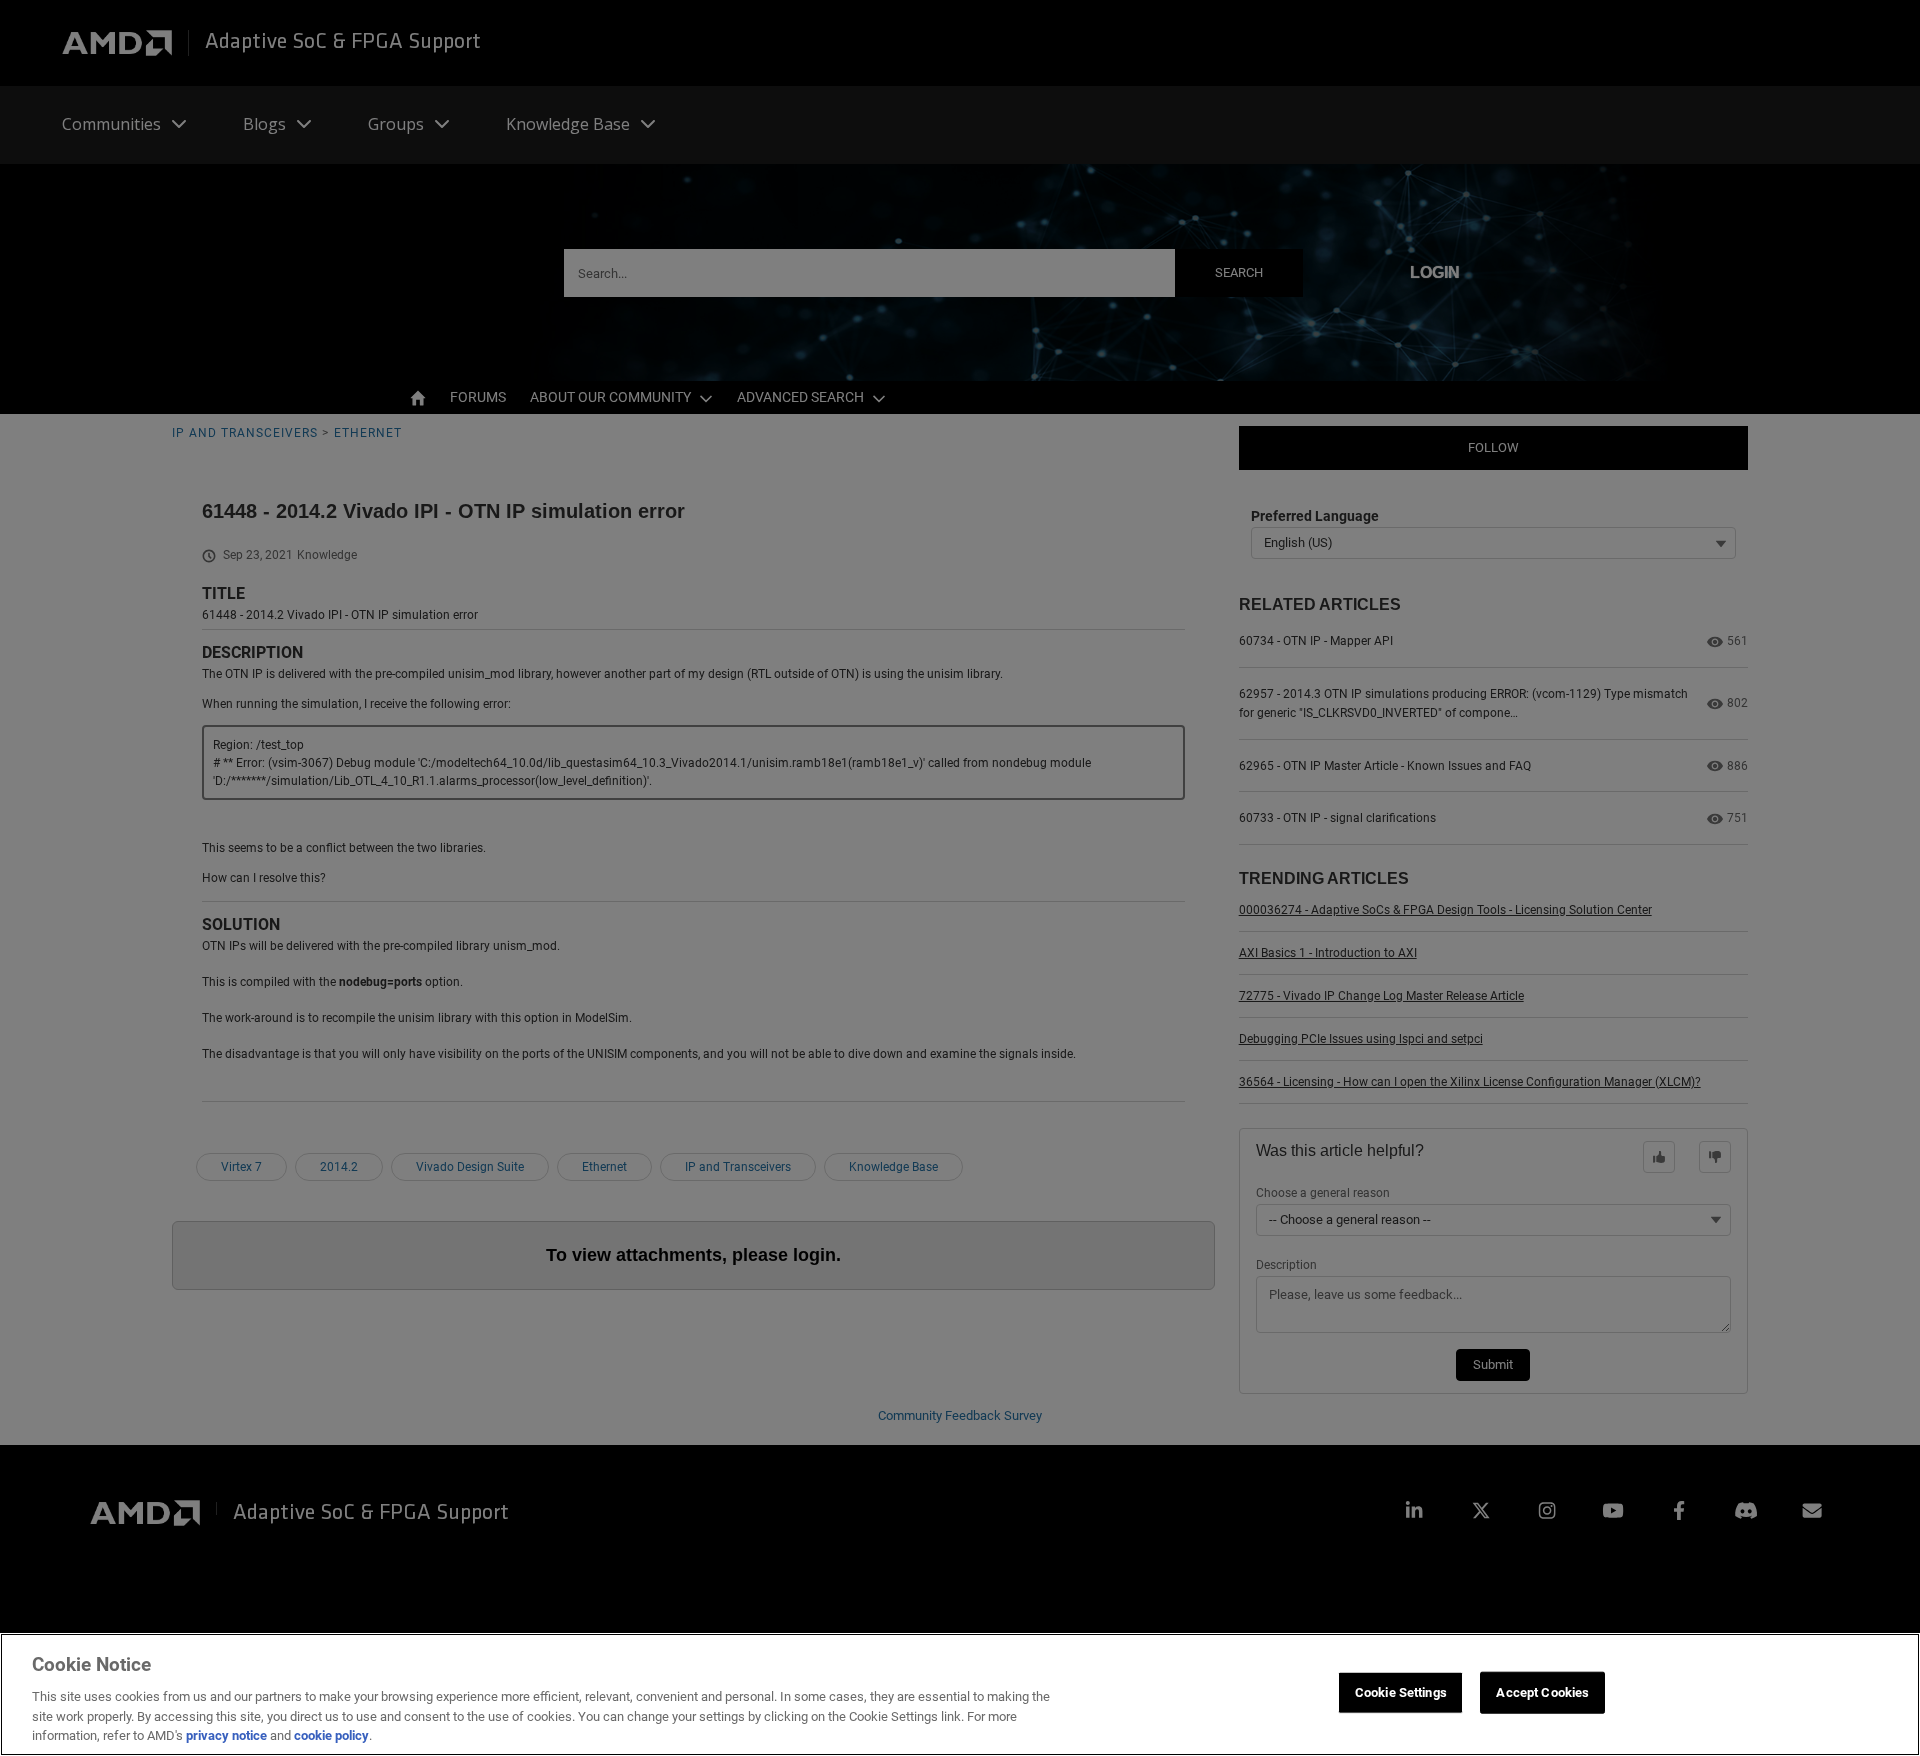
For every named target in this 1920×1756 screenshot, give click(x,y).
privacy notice (226, 1735)
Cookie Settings (1401, 1692)
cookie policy (331, 1735)
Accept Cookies (1542, 1692)
